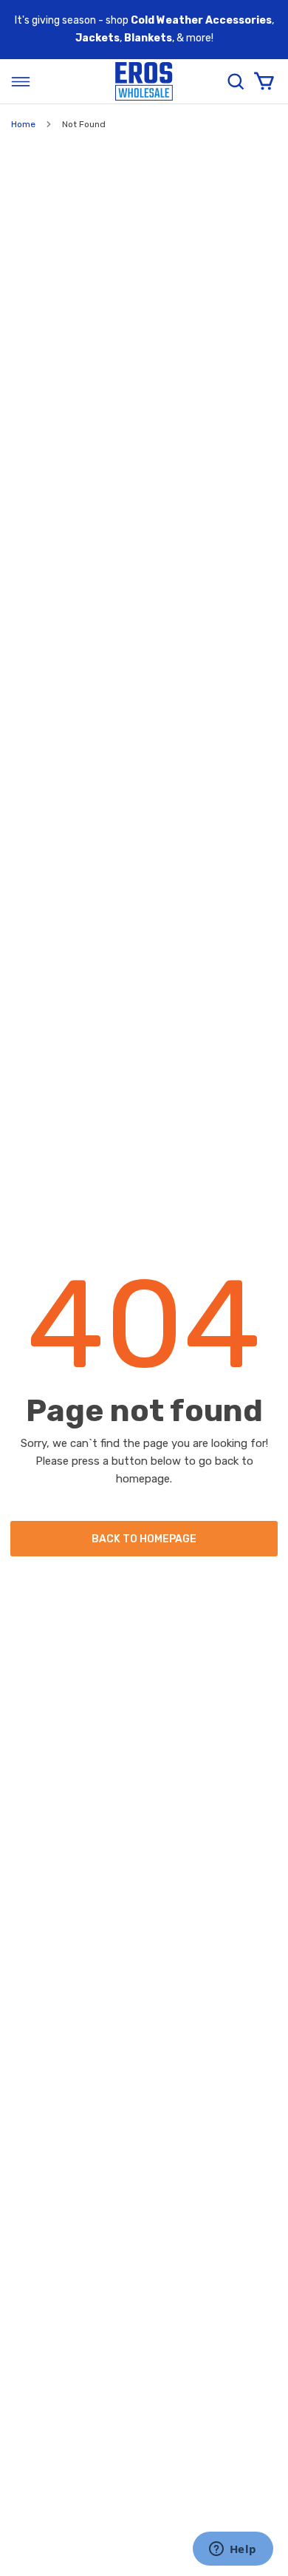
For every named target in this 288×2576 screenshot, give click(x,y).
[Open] (21, 81)
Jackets (97, 38)
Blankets (148, 38)
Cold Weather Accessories (201, 20)
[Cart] (264, 81)
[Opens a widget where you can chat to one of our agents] (233, 2550)
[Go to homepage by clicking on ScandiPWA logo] (144, 82)
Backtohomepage (144, 1539)
